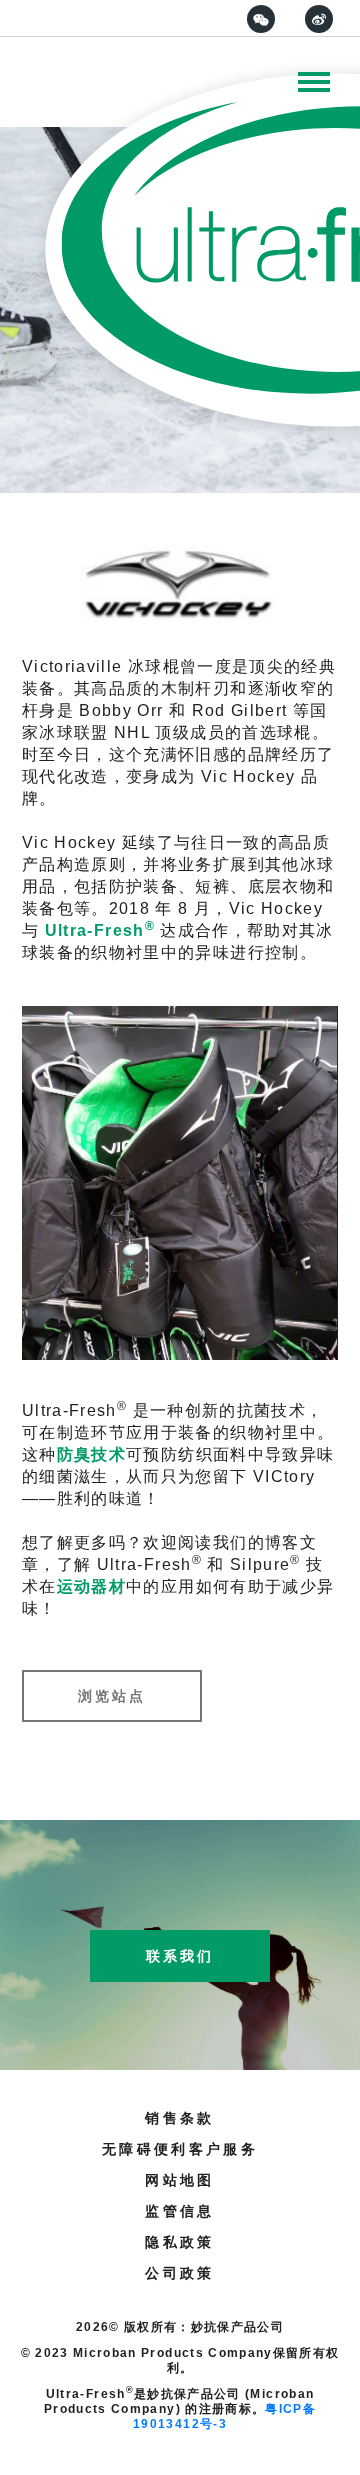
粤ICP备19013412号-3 (224, 2416)
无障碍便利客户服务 (180, 2149)
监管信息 (179, 2211)
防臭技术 (91, 1454)
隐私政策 (179, 2242)
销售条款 (179, 2118)
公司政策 (179, 2273)
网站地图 (179, 2180)
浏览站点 (112, 1696)
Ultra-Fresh (100, 930)
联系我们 (180, 1956)
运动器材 (91, 1586)
